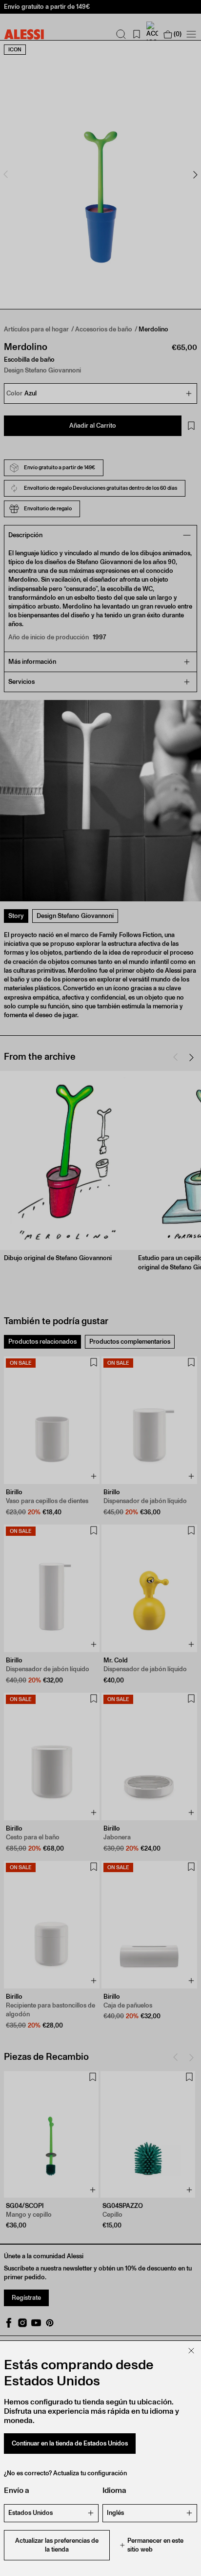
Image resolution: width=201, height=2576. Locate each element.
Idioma (114, 2490)
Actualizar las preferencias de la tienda (57, 2545)
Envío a (17, 2490)
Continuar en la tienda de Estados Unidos (70, 2443)
